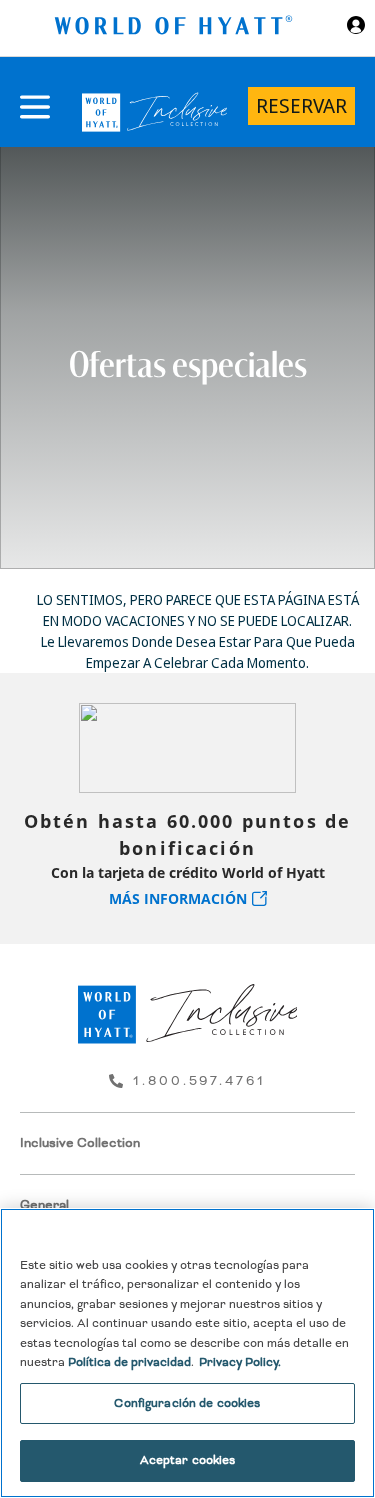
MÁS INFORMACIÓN (178, 898)
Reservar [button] (301, 105)
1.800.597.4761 (199, 1081)
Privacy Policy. (240, 1362)
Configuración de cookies (187, 1403)
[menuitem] (187, 1143)
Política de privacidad (129, 1362)
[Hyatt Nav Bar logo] (176, 28)
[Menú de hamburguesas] (35, 107)
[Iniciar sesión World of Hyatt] (356, 28)
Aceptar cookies (188, 1460)
